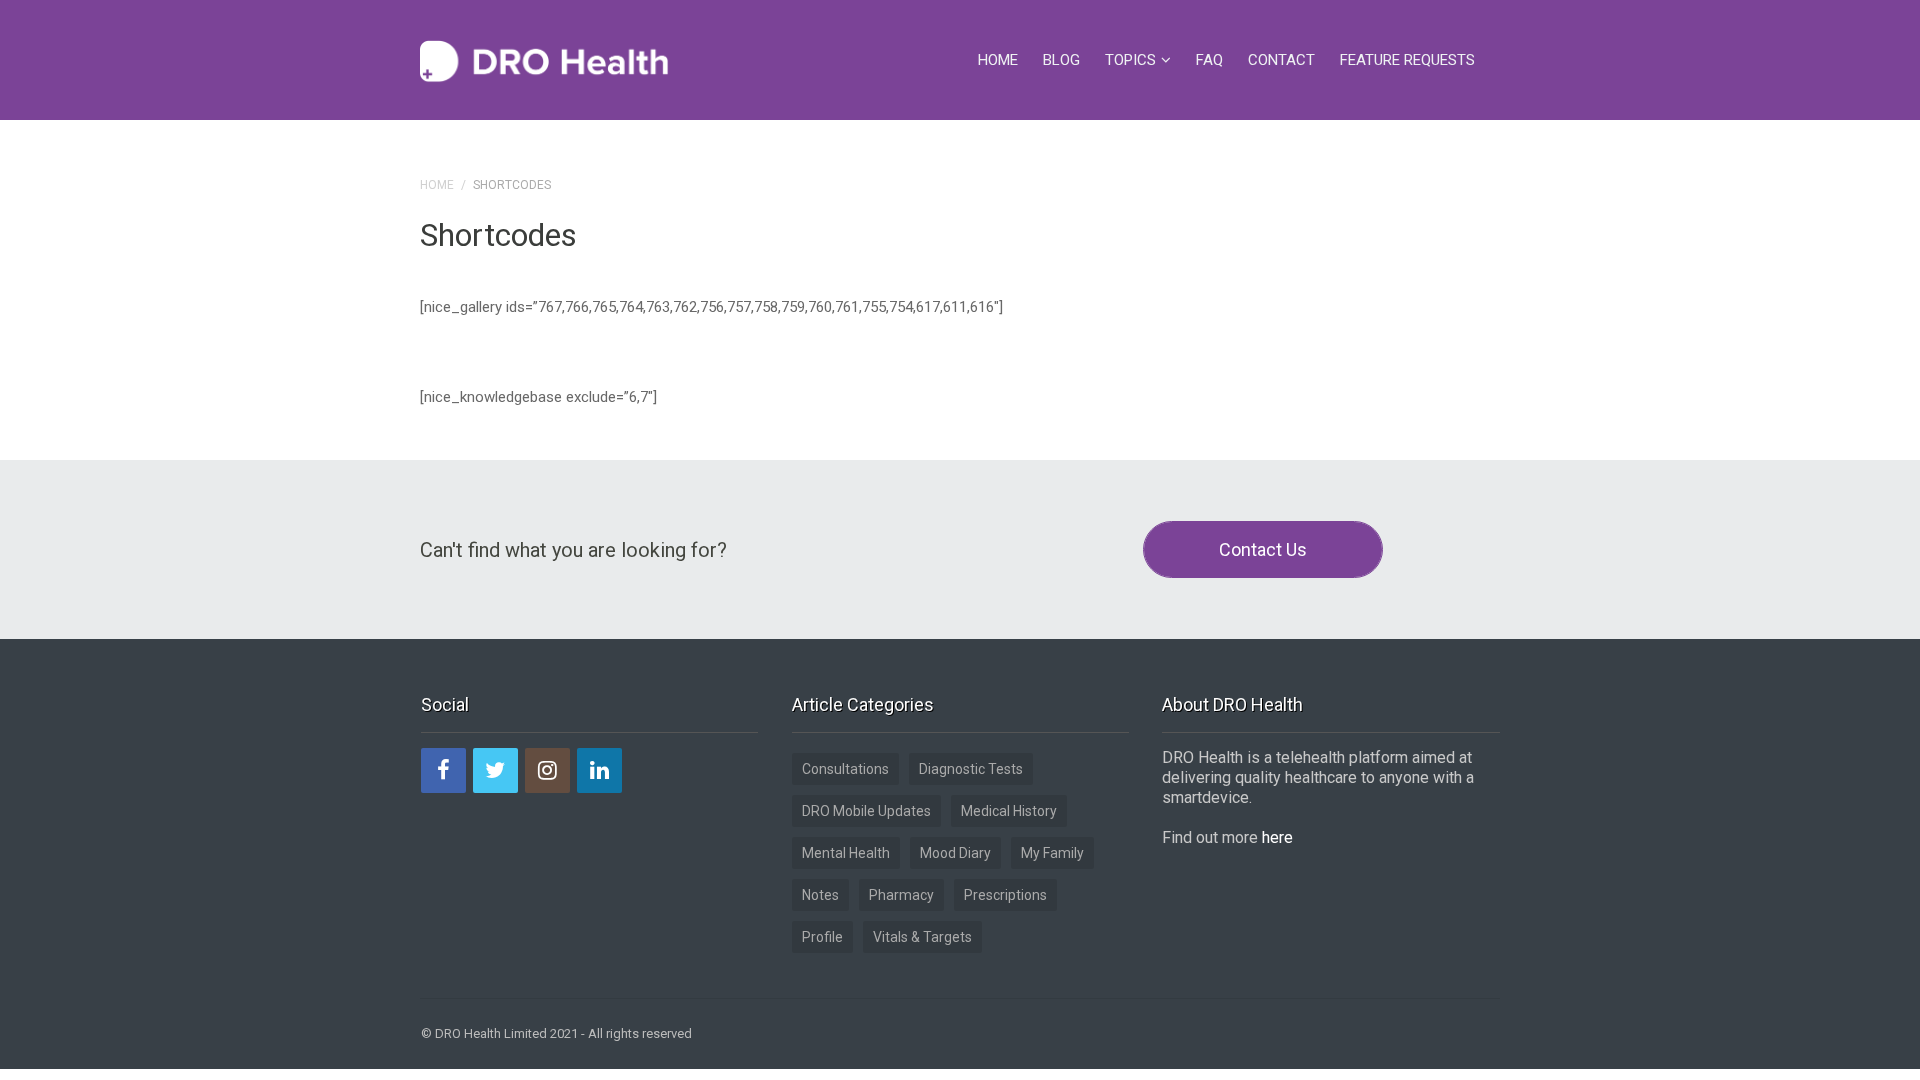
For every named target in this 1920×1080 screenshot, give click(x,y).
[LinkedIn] (599, 770)
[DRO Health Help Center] (545, 60)
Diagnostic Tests (971, 769)
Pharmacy (901, 895)
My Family (1052, 853)
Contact (1281, 60)
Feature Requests (1407, 60)
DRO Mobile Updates (866, 811)
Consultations (845, 769)
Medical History (1009, 811)
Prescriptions (1005, 895)
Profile (822, 937)
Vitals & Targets (922, 937)
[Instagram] (547, 770)
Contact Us (1263, 549)
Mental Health (846, 853)
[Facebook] (443, 770)
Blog (1061, 60)
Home (998, 60)
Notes (820, 895)
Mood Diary (955, 853)
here (1277, 837)
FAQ (1209, 60)
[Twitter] (495, 770)
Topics (1130, 60)
